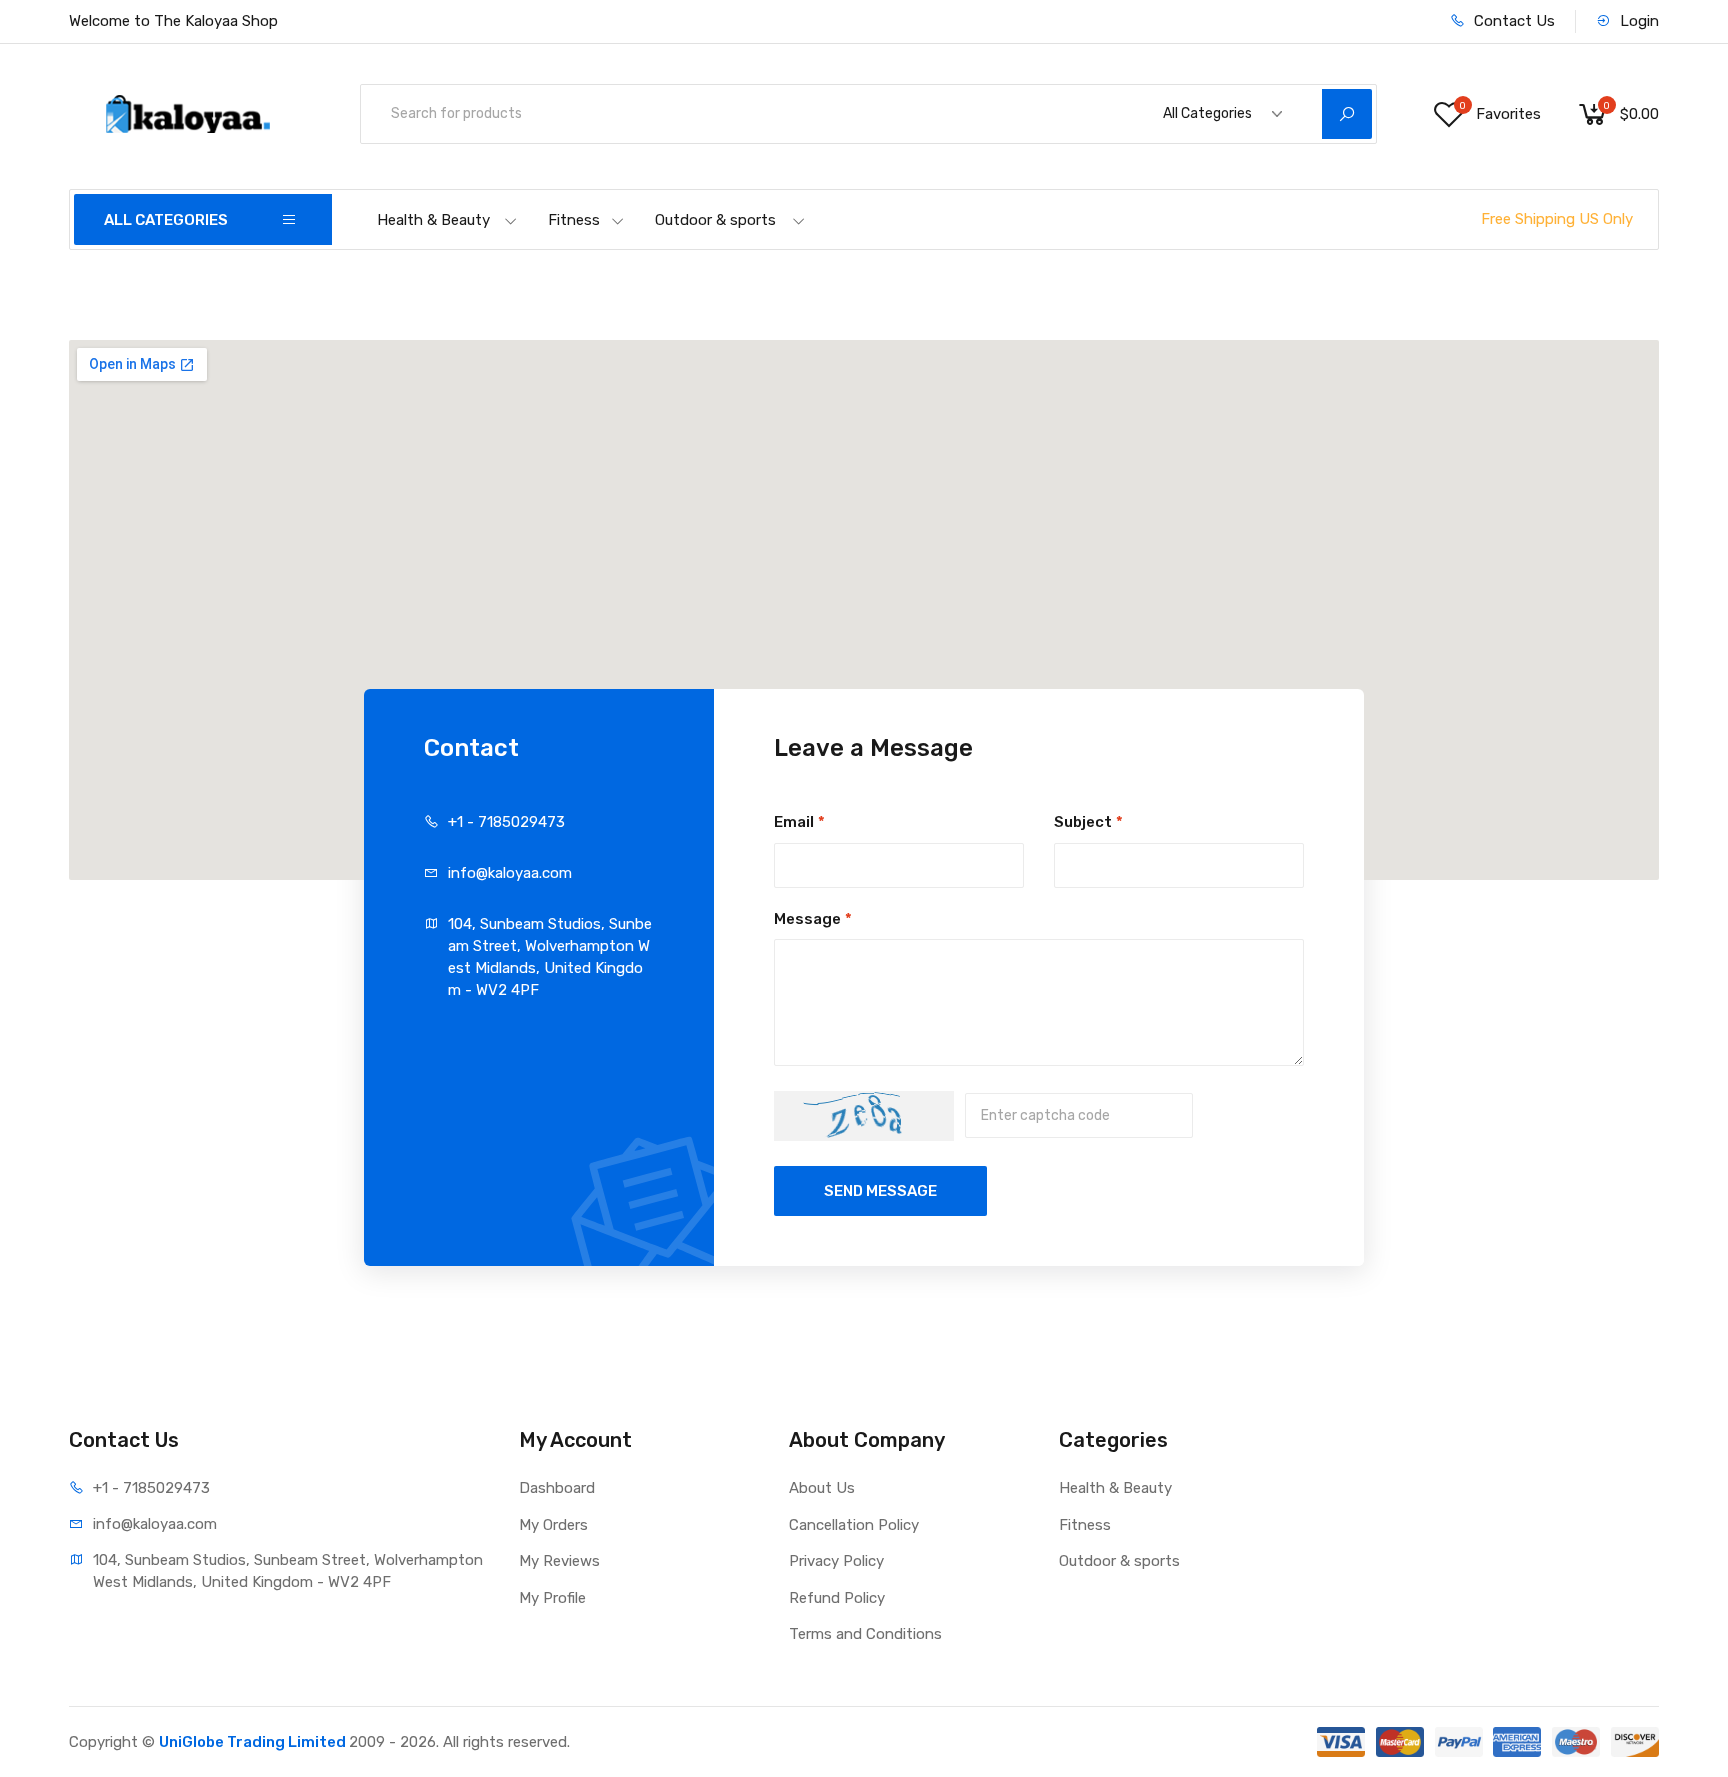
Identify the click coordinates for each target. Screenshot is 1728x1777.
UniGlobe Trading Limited (254, 1742)
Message (813, 919)
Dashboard (557, 1488)
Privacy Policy (836, 1561)
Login (1637, 21)
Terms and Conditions (865, 1634)
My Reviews (559, 1561)
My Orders (553, 1525)
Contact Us (1512, 21)
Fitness (574, 220)
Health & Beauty (433, 220)
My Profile (552, 1598)
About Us (822, 1488)
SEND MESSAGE (880, 1191)
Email (799, 822)
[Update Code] (864, 1116)
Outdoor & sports (715, 220)
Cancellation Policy (854, 1525)
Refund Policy (837, 1598)
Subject (1088, 822)
